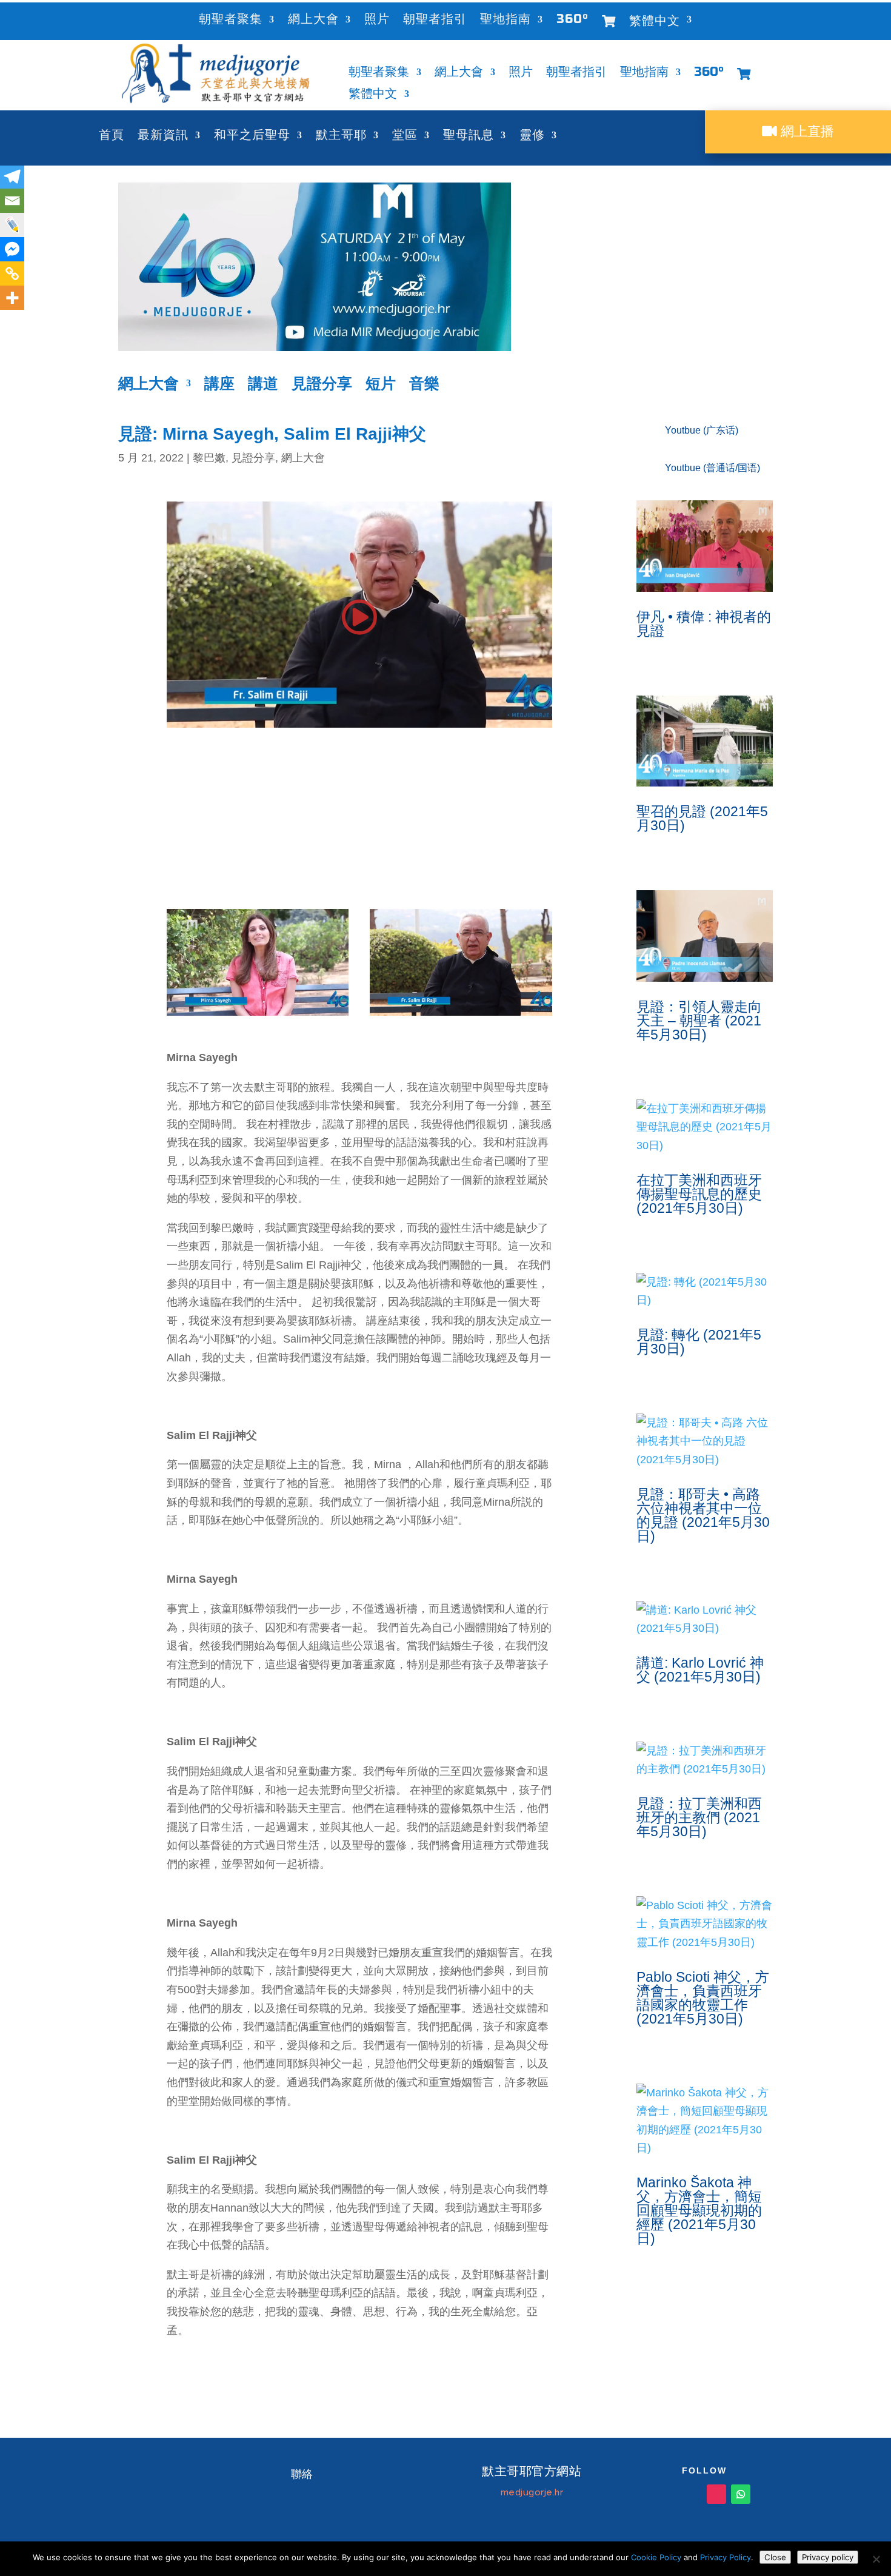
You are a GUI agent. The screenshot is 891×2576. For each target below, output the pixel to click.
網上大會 (313, 21)
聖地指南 (506, 21)
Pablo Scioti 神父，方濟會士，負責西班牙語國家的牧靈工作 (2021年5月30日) (703, 1998)
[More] (12, 298)
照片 (377, 21)
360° (572, 21)
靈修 (532, 137)
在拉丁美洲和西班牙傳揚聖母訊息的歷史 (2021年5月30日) (699, 1194)
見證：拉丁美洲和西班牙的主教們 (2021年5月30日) (699, 1817)
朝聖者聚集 (231, 21)
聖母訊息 (469, 137)
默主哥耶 (341, 137)
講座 (219, 385)
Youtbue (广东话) (702, 430)
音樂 (424, 385)
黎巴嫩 (209, 458)
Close (775, 2557)
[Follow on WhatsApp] (741, 2494)
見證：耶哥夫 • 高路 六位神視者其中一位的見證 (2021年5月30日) (703, 1515)
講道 (263, 385)
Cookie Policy (656, 2557)
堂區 (405, 137)
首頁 (112, 137)
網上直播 (806, 131)
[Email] (12, 201)
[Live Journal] (12, 225)
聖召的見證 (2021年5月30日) (702, 818)
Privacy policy (828, 2557)
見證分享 (322, 385)
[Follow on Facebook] (692, 2494)
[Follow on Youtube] (668, 2494)
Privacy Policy (726, 2557)
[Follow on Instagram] (716, 2494)
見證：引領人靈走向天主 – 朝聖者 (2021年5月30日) (699, 1021)
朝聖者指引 (435, 21)
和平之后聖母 (252, 137)
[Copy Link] (12, 273)
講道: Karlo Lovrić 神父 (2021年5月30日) (700, 1670)
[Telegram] (12, 176)
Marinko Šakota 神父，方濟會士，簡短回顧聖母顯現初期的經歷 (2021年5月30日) (699, 2210)
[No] (876, 2559)
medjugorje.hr (532, 2492)
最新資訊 (163, 137)
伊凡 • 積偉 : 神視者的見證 (704, 624)
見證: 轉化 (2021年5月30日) (699, 1342)
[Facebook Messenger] (12, 249)
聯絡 (302, 2474)
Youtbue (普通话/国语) (712, 468)
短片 (381, 385)
